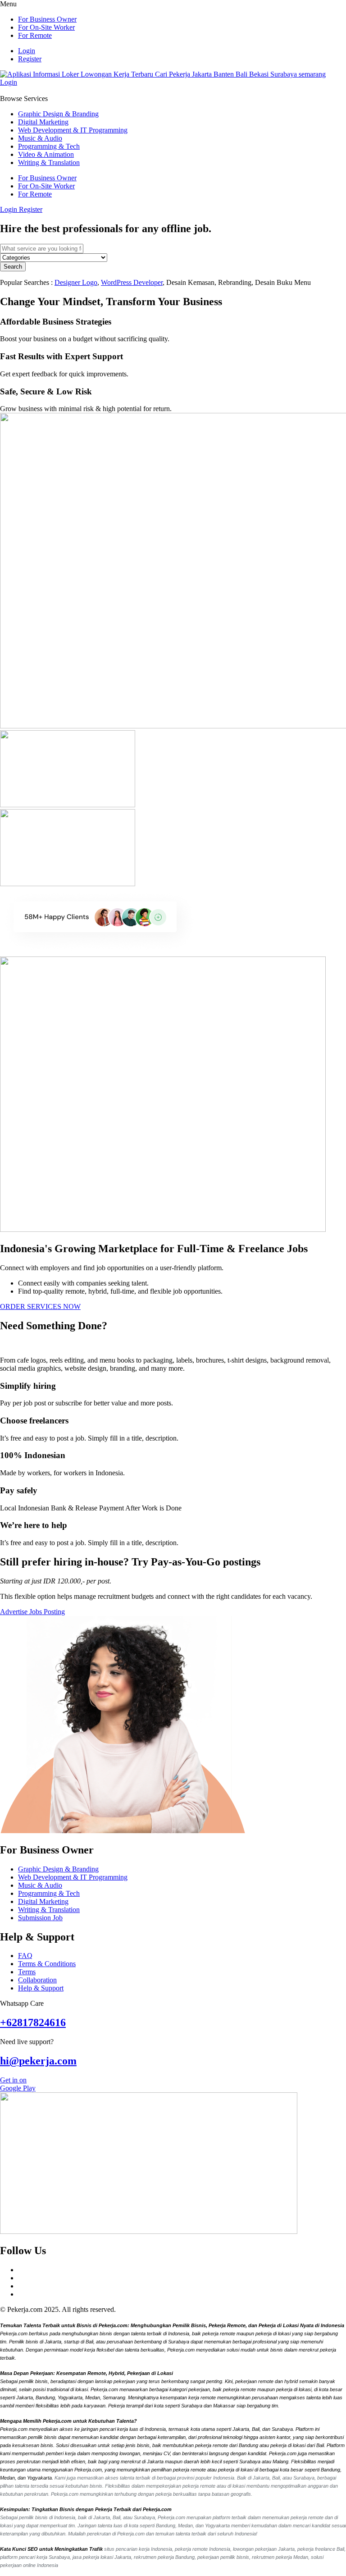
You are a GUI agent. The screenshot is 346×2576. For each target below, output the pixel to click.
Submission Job (40, 1918)
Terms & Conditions (47, 1964)
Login (27, 51)
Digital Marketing (43, 122)
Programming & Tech (49, 146)
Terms (27, 1972)
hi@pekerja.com (38, 2061)
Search (13, 267)
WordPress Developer (132, 282)
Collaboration (37, 1980)
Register (30, 59)
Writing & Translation (49, 162)
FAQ (25, 1956)
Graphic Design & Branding (58, 114)
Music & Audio (40, 138)
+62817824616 (33, 2022)
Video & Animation (46, 154)
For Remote (35, 35)
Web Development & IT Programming (73, 130)
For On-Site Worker (46, 27)
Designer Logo (76, 282)
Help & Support (41, 1988)
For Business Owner (47, 19)
